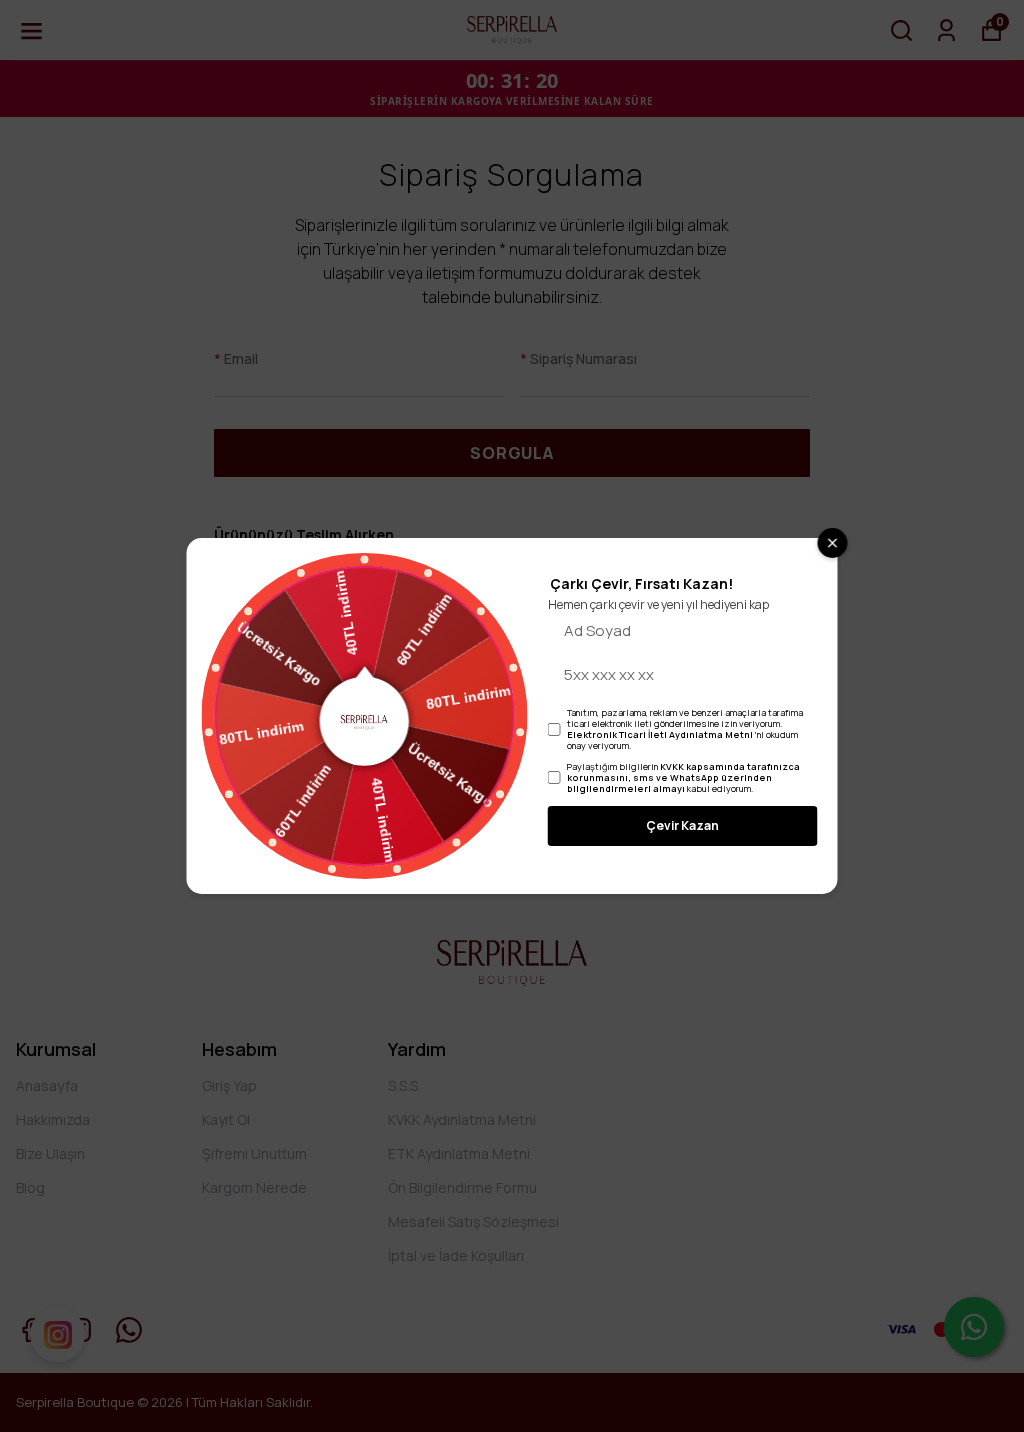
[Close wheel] (833, 543)
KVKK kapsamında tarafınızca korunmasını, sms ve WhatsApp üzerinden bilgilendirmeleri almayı (683, 777)
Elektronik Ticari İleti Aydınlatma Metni (660, 734)
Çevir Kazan (682, 825)
